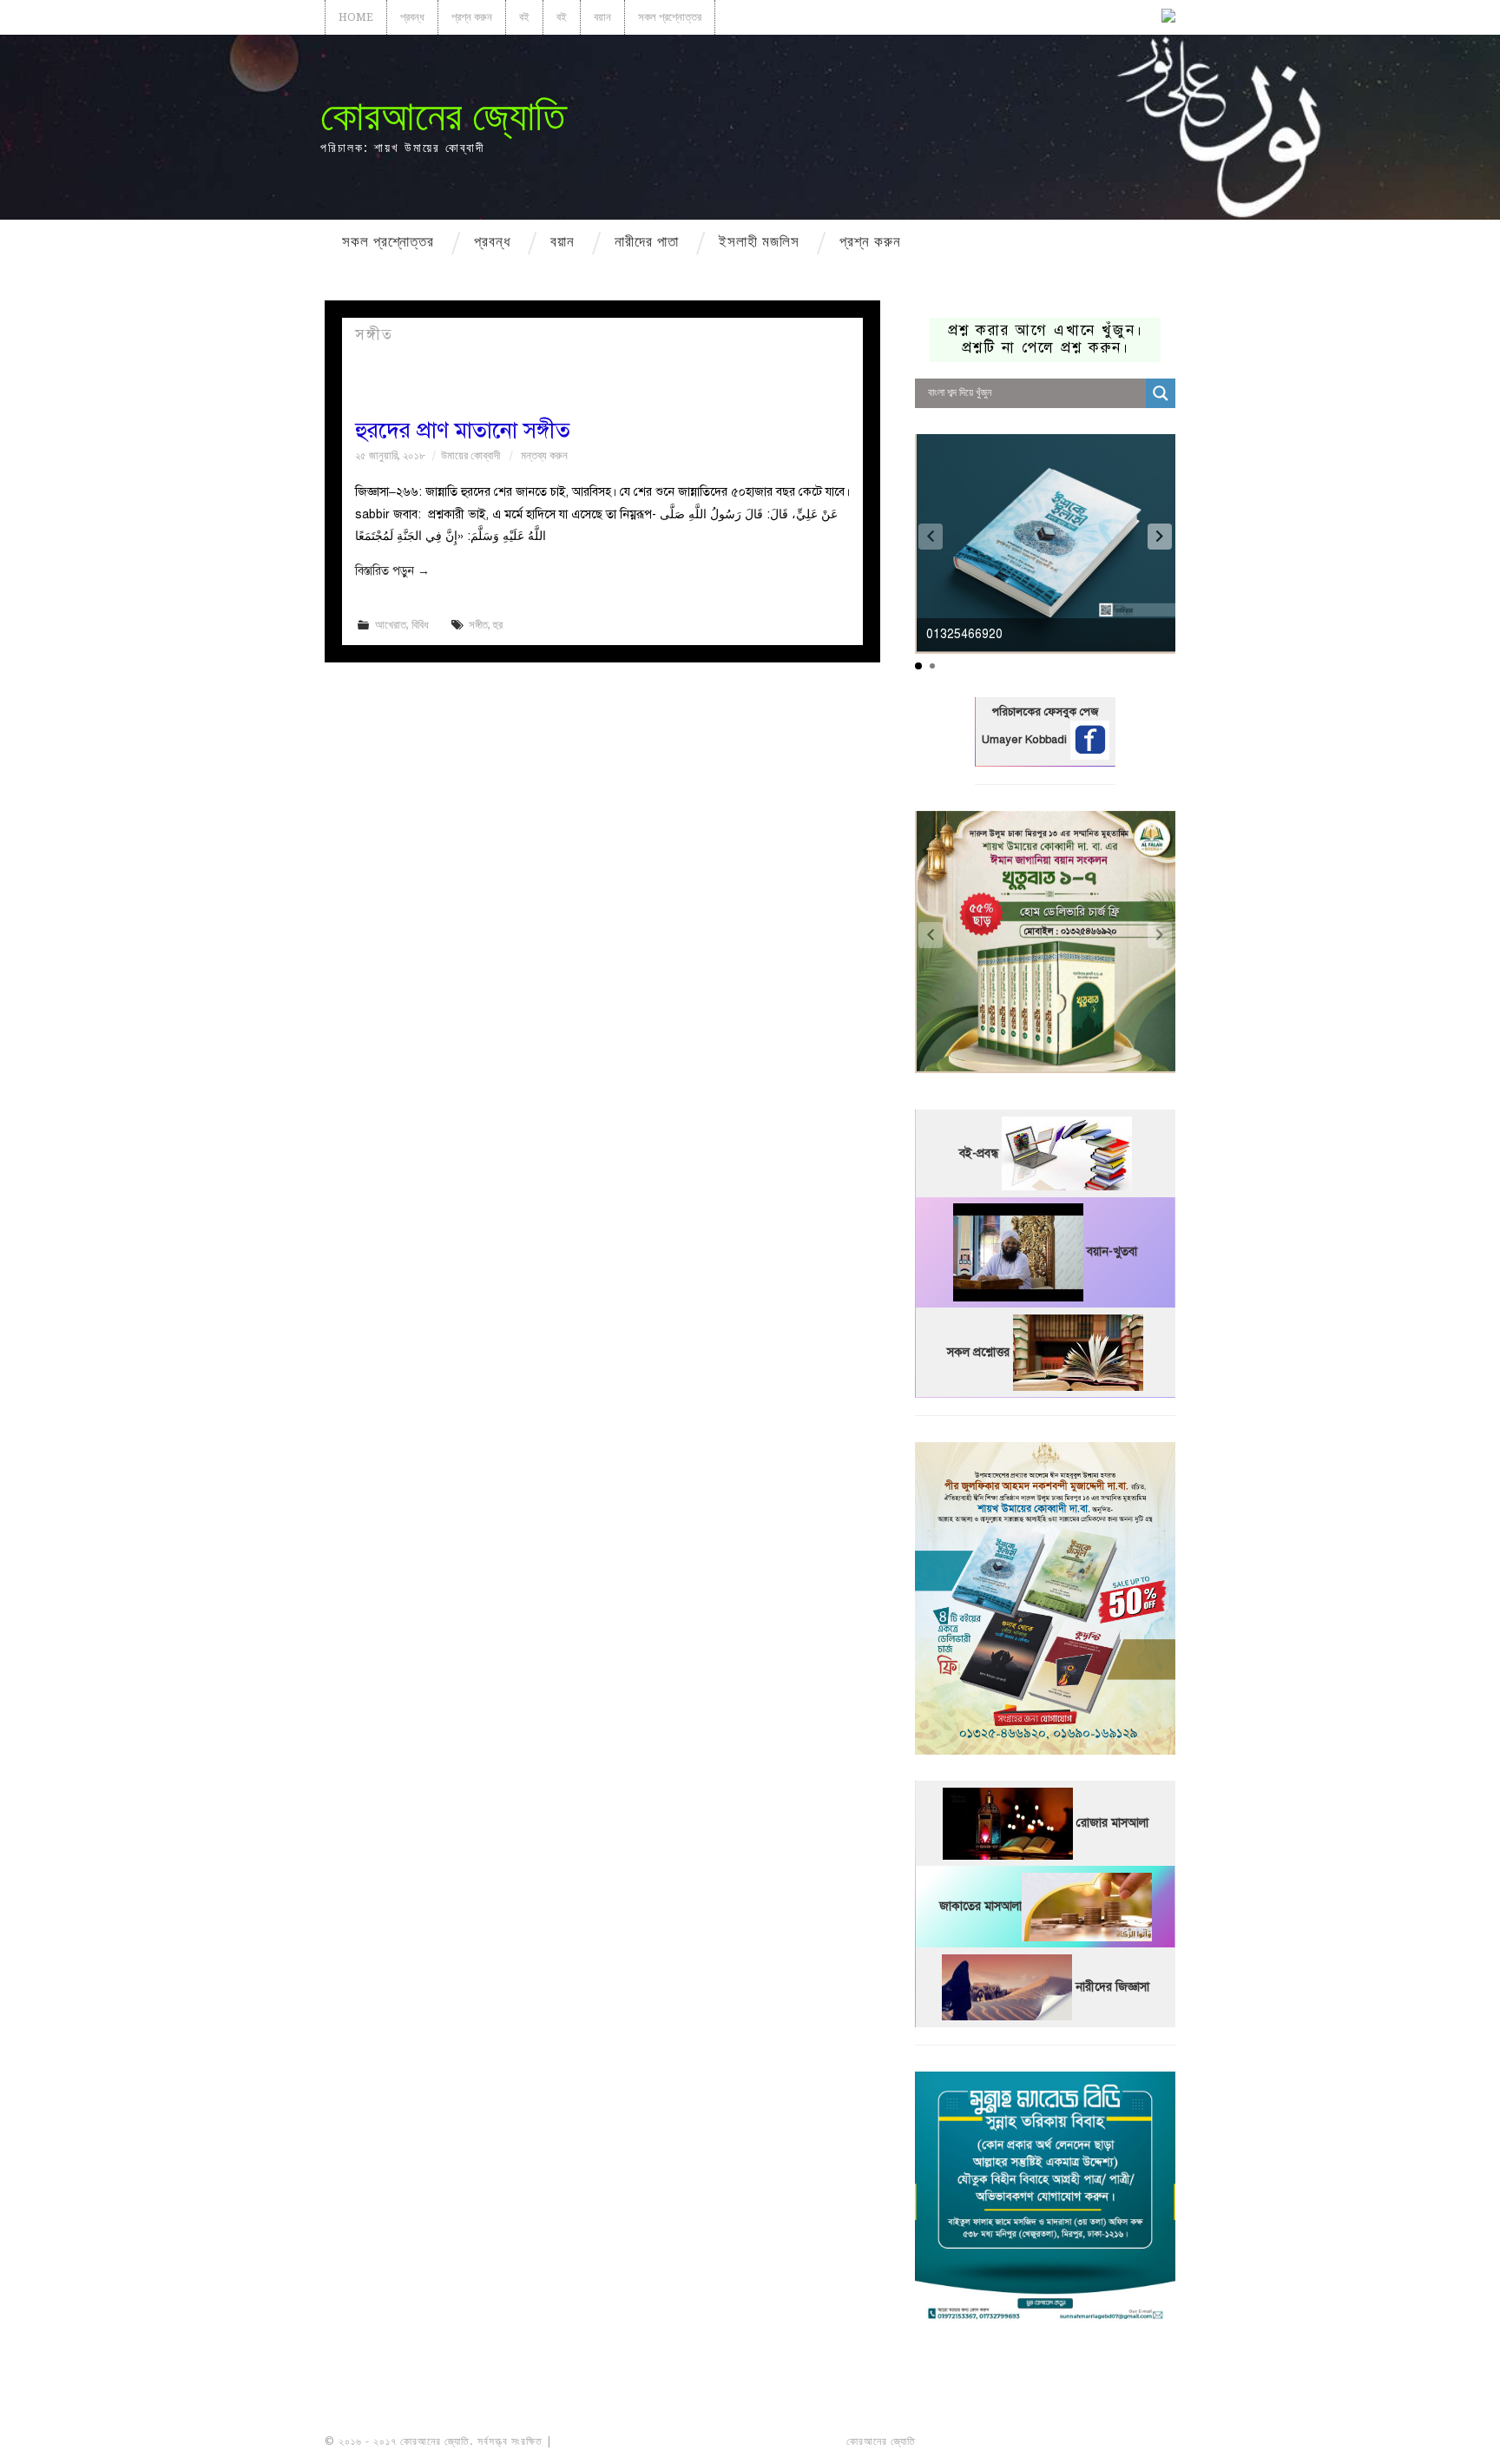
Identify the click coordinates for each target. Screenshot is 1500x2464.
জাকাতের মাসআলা (980, 1906)
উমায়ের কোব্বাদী (470, 455)
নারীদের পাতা (647, 241)
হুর (498, 625)
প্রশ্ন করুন (472, 17)
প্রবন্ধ (412, 17)
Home (356, 17)
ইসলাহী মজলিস (759, 241)
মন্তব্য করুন (544, 455)
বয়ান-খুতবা (1112, 1252)
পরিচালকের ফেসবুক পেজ (1045, 712)
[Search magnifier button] (1161, 393)
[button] (1160, 537)
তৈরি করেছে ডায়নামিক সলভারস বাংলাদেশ (995, 2441)
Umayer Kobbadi (1026, 740)
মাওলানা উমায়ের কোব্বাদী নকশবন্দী (621, 2441)
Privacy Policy (1127, 2441)
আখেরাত (391, 625)
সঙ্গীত (478, 625)
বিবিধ (420, 625)
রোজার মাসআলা (1112, 1823)
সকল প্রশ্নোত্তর (670, 17)
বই (524, 17)
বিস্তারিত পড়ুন (392, 571)
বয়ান (602, 17)
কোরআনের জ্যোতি (443, 116)
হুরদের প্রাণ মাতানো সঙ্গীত (463, 430)
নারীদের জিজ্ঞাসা (1112, 1987)
